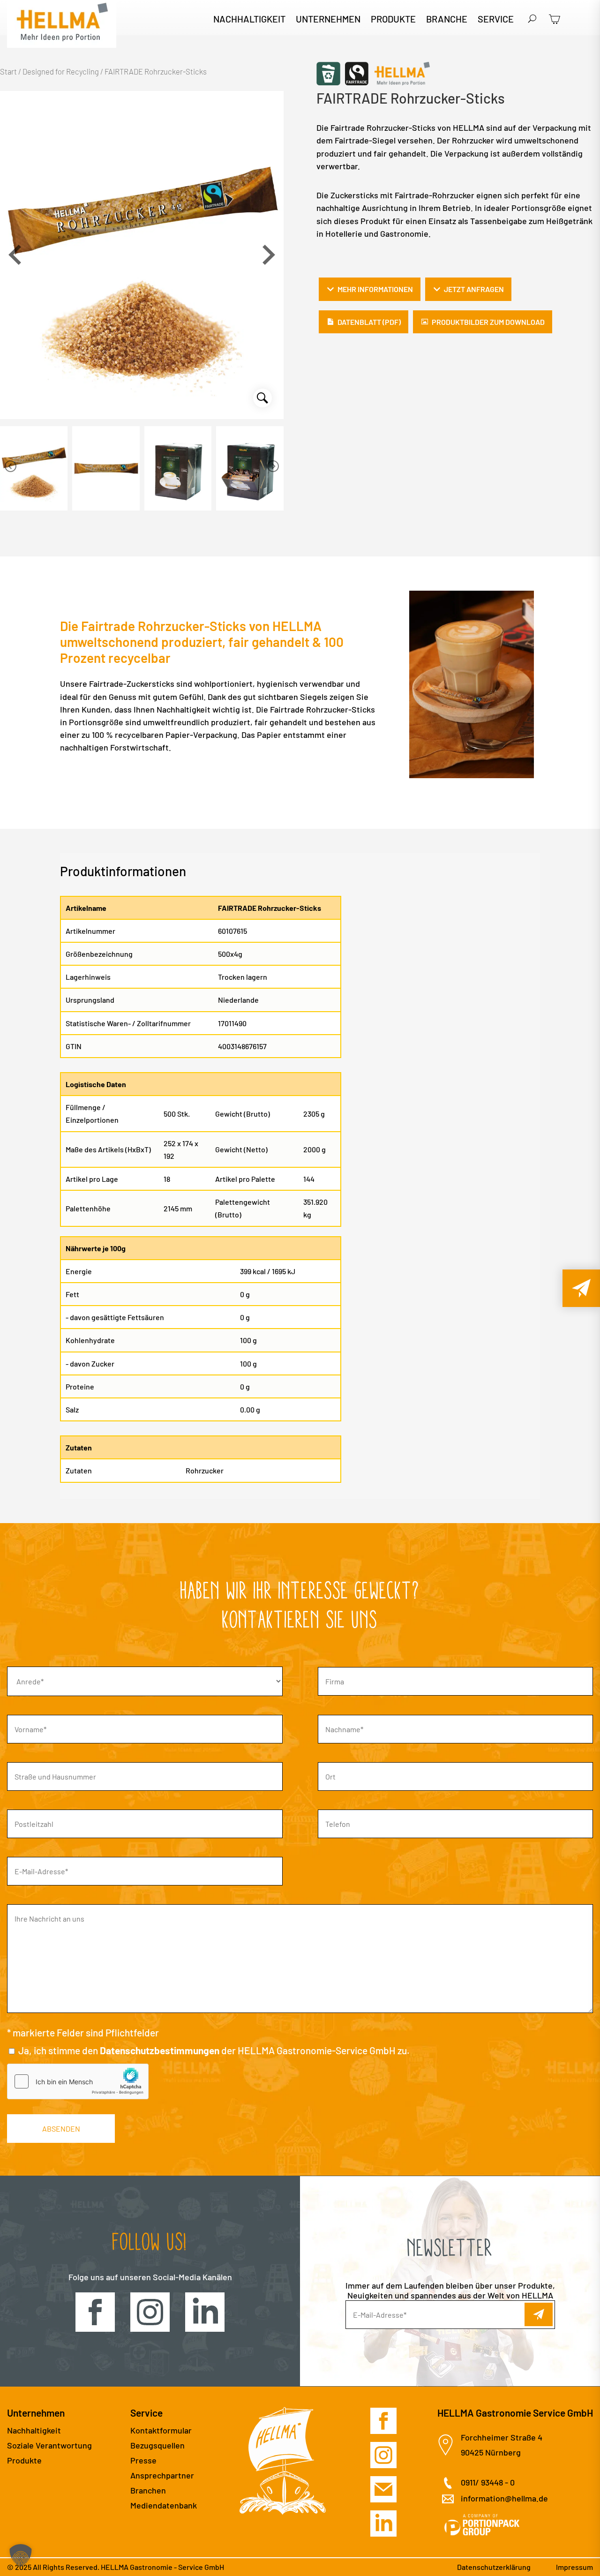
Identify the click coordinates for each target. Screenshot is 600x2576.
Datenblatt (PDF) (369, 322)
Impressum (574, 2567)
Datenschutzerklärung (494, 2567)
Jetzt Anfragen (474, 289)
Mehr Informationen (375, 289)
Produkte (393, 20)
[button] (269, 255)
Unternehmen (328, 20)
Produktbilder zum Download (488, 322)
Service (496, 20)
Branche (447, 20)
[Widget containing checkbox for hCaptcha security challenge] (78, 2081)
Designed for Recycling (61, 71)
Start (8, 71)
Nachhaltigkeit (249, 20)
